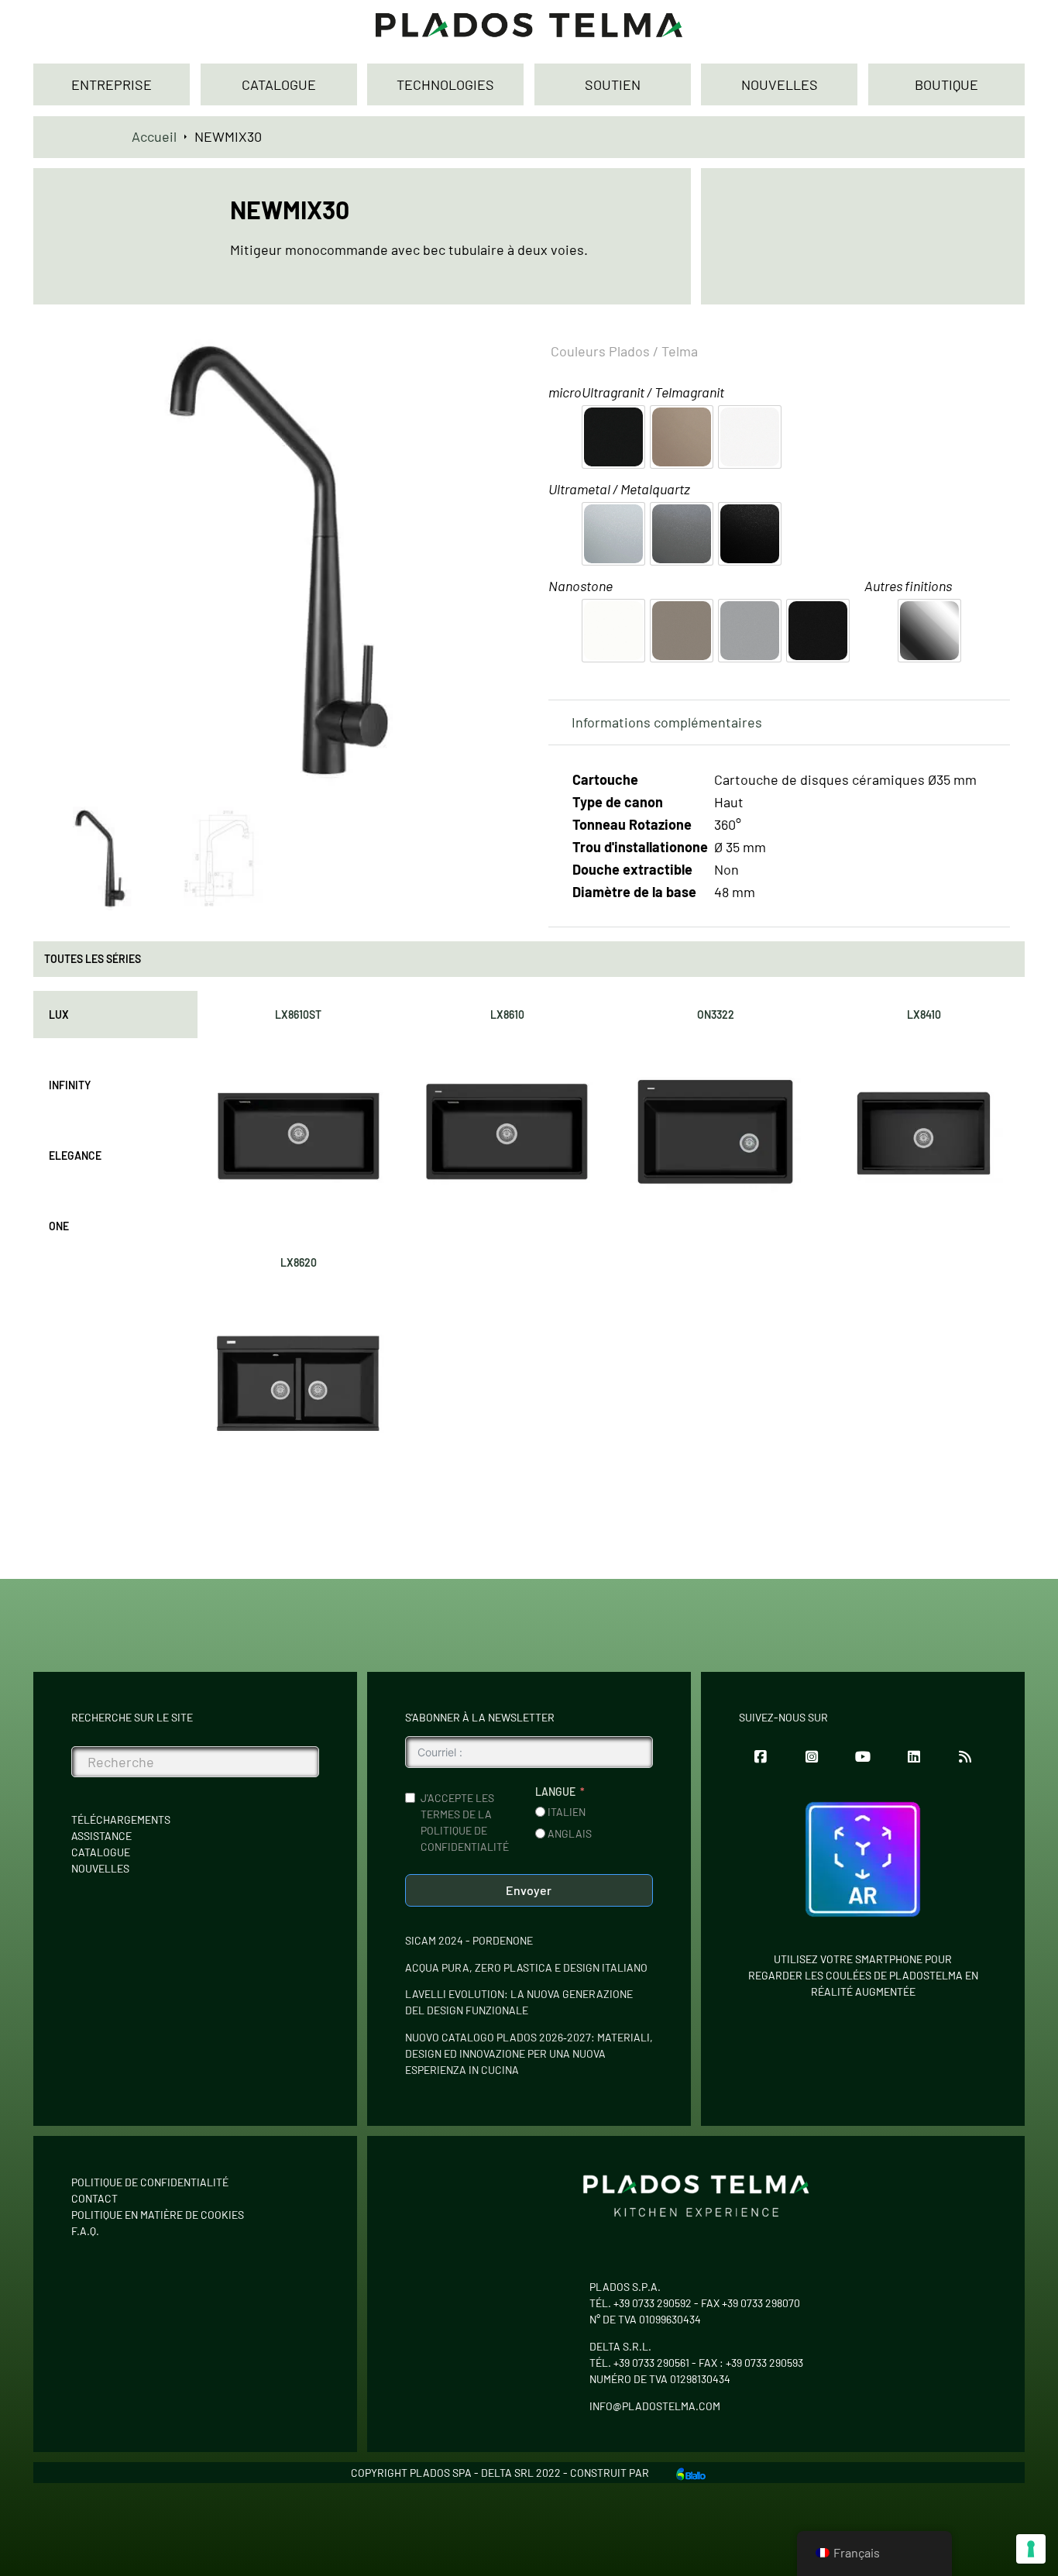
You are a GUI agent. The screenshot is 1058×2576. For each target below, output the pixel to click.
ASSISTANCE (101, 1836)
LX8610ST (298, 1015)
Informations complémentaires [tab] (667, 722)
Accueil (154, 136)
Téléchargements (121, 1819)
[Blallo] (691, 2472)
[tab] (115, 1015)
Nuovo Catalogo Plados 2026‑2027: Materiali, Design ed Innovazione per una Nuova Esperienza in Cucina (529, 2053)
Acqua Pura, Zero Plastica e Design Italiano (526, 1967)
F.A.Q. (85, 2231)
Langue (555, 1792)
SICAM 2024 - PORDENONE (469, 1940)
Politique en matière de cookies (158, 2215)
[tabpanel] (611, 1236)
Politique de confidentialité (150, 2182)
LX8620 (299, 1262)
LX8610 (507, 1015)
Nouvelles (100, 1868)
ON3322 (716, 1015)
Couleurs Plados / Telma (624, 351)
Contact (94, 2198)
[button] (489, 350)
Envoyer (529, 1890)
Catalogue (101, 1852)
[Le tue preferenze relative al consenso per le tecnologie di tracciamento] (1031, 2549)
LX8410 (924, 1015)
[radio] (613, 437)
